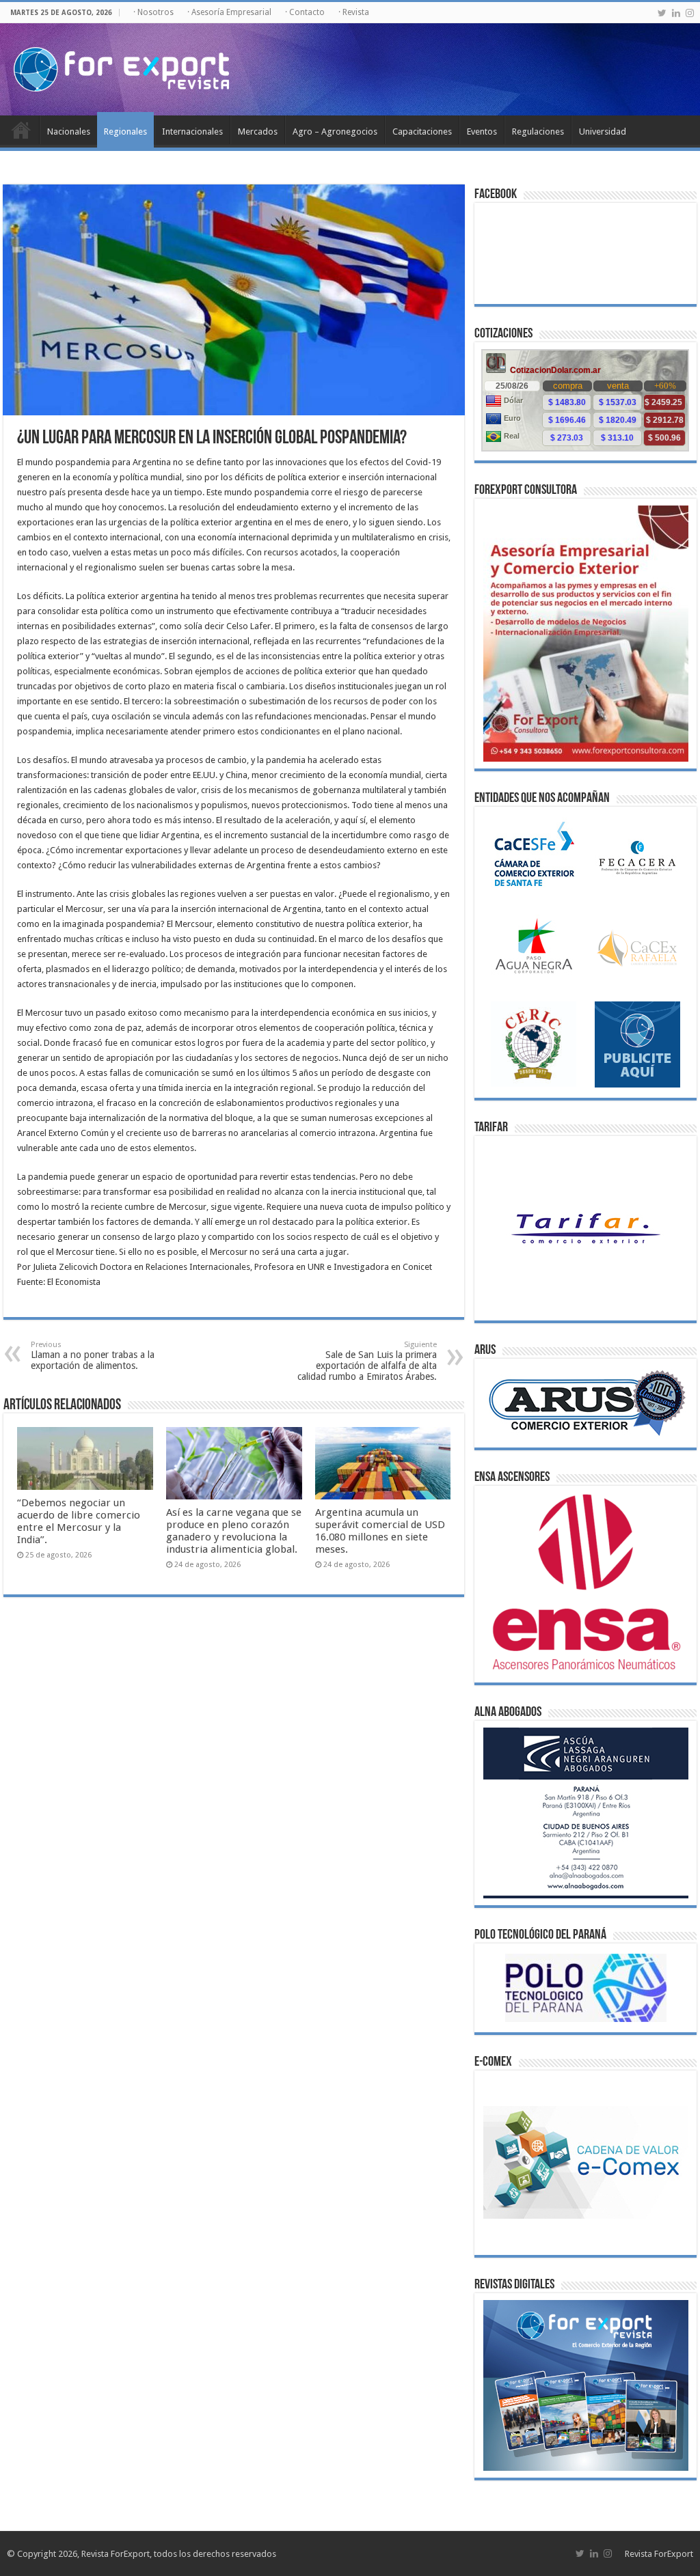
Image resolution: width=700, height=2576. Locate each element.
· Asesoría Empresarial (229, 12)
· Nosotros (153, 12)
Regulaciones (538, 131)
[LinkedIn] (676, 13)
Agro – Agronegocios (335, 131)
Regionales (125, 131)
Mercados (258, 131)
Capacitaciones (422, 131)
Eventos (482, 131)
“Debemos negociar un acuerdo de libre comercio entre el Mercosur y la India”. (79, 1521)
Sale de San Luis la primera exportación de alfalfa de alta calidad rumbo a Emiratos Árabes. (367, 1361)
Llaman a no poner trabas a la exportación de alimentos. (93, 1356)
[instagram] (690, 13)
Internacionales (192, 131)
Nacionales (69, 131)
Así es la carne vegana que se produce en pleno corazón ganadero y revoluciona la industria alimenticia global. (234, 1531)
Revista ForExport (659, 2554)
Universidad (603, 131)
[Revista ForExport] (121, 67)
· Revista (354, 12)
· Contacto (305, 12)
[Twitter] (662, 13)
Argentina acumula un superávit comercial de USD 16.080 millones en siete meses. (380, 1531)
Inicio (21, 130)
